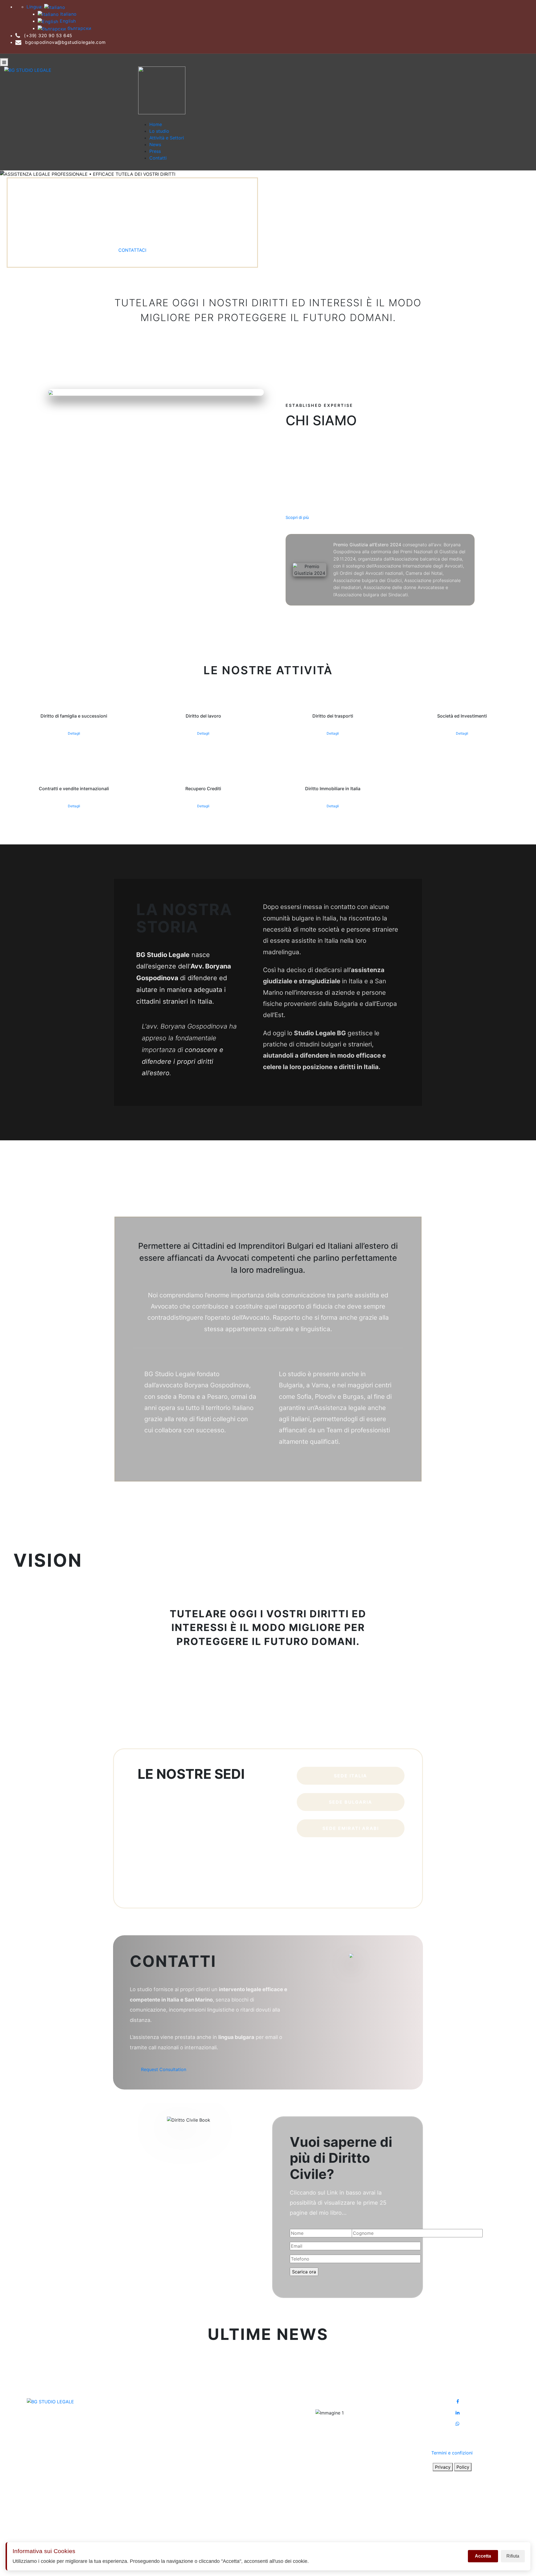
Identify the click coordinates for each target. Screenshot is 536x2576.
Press (155, 151)
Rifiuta (513, 2556)
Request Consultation (164, 2069)
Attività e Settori (167, 138)
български (79, 28)
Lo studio (159, 131)
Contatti (158, 158)
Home (156, 124)
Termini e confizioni (452, 2453)
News (155, 144)
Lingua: (35, 7)
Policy (463, 2467)
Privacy (443, 2467)
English (67, 21)
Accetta (483, 2556)
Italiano (68, 14)
